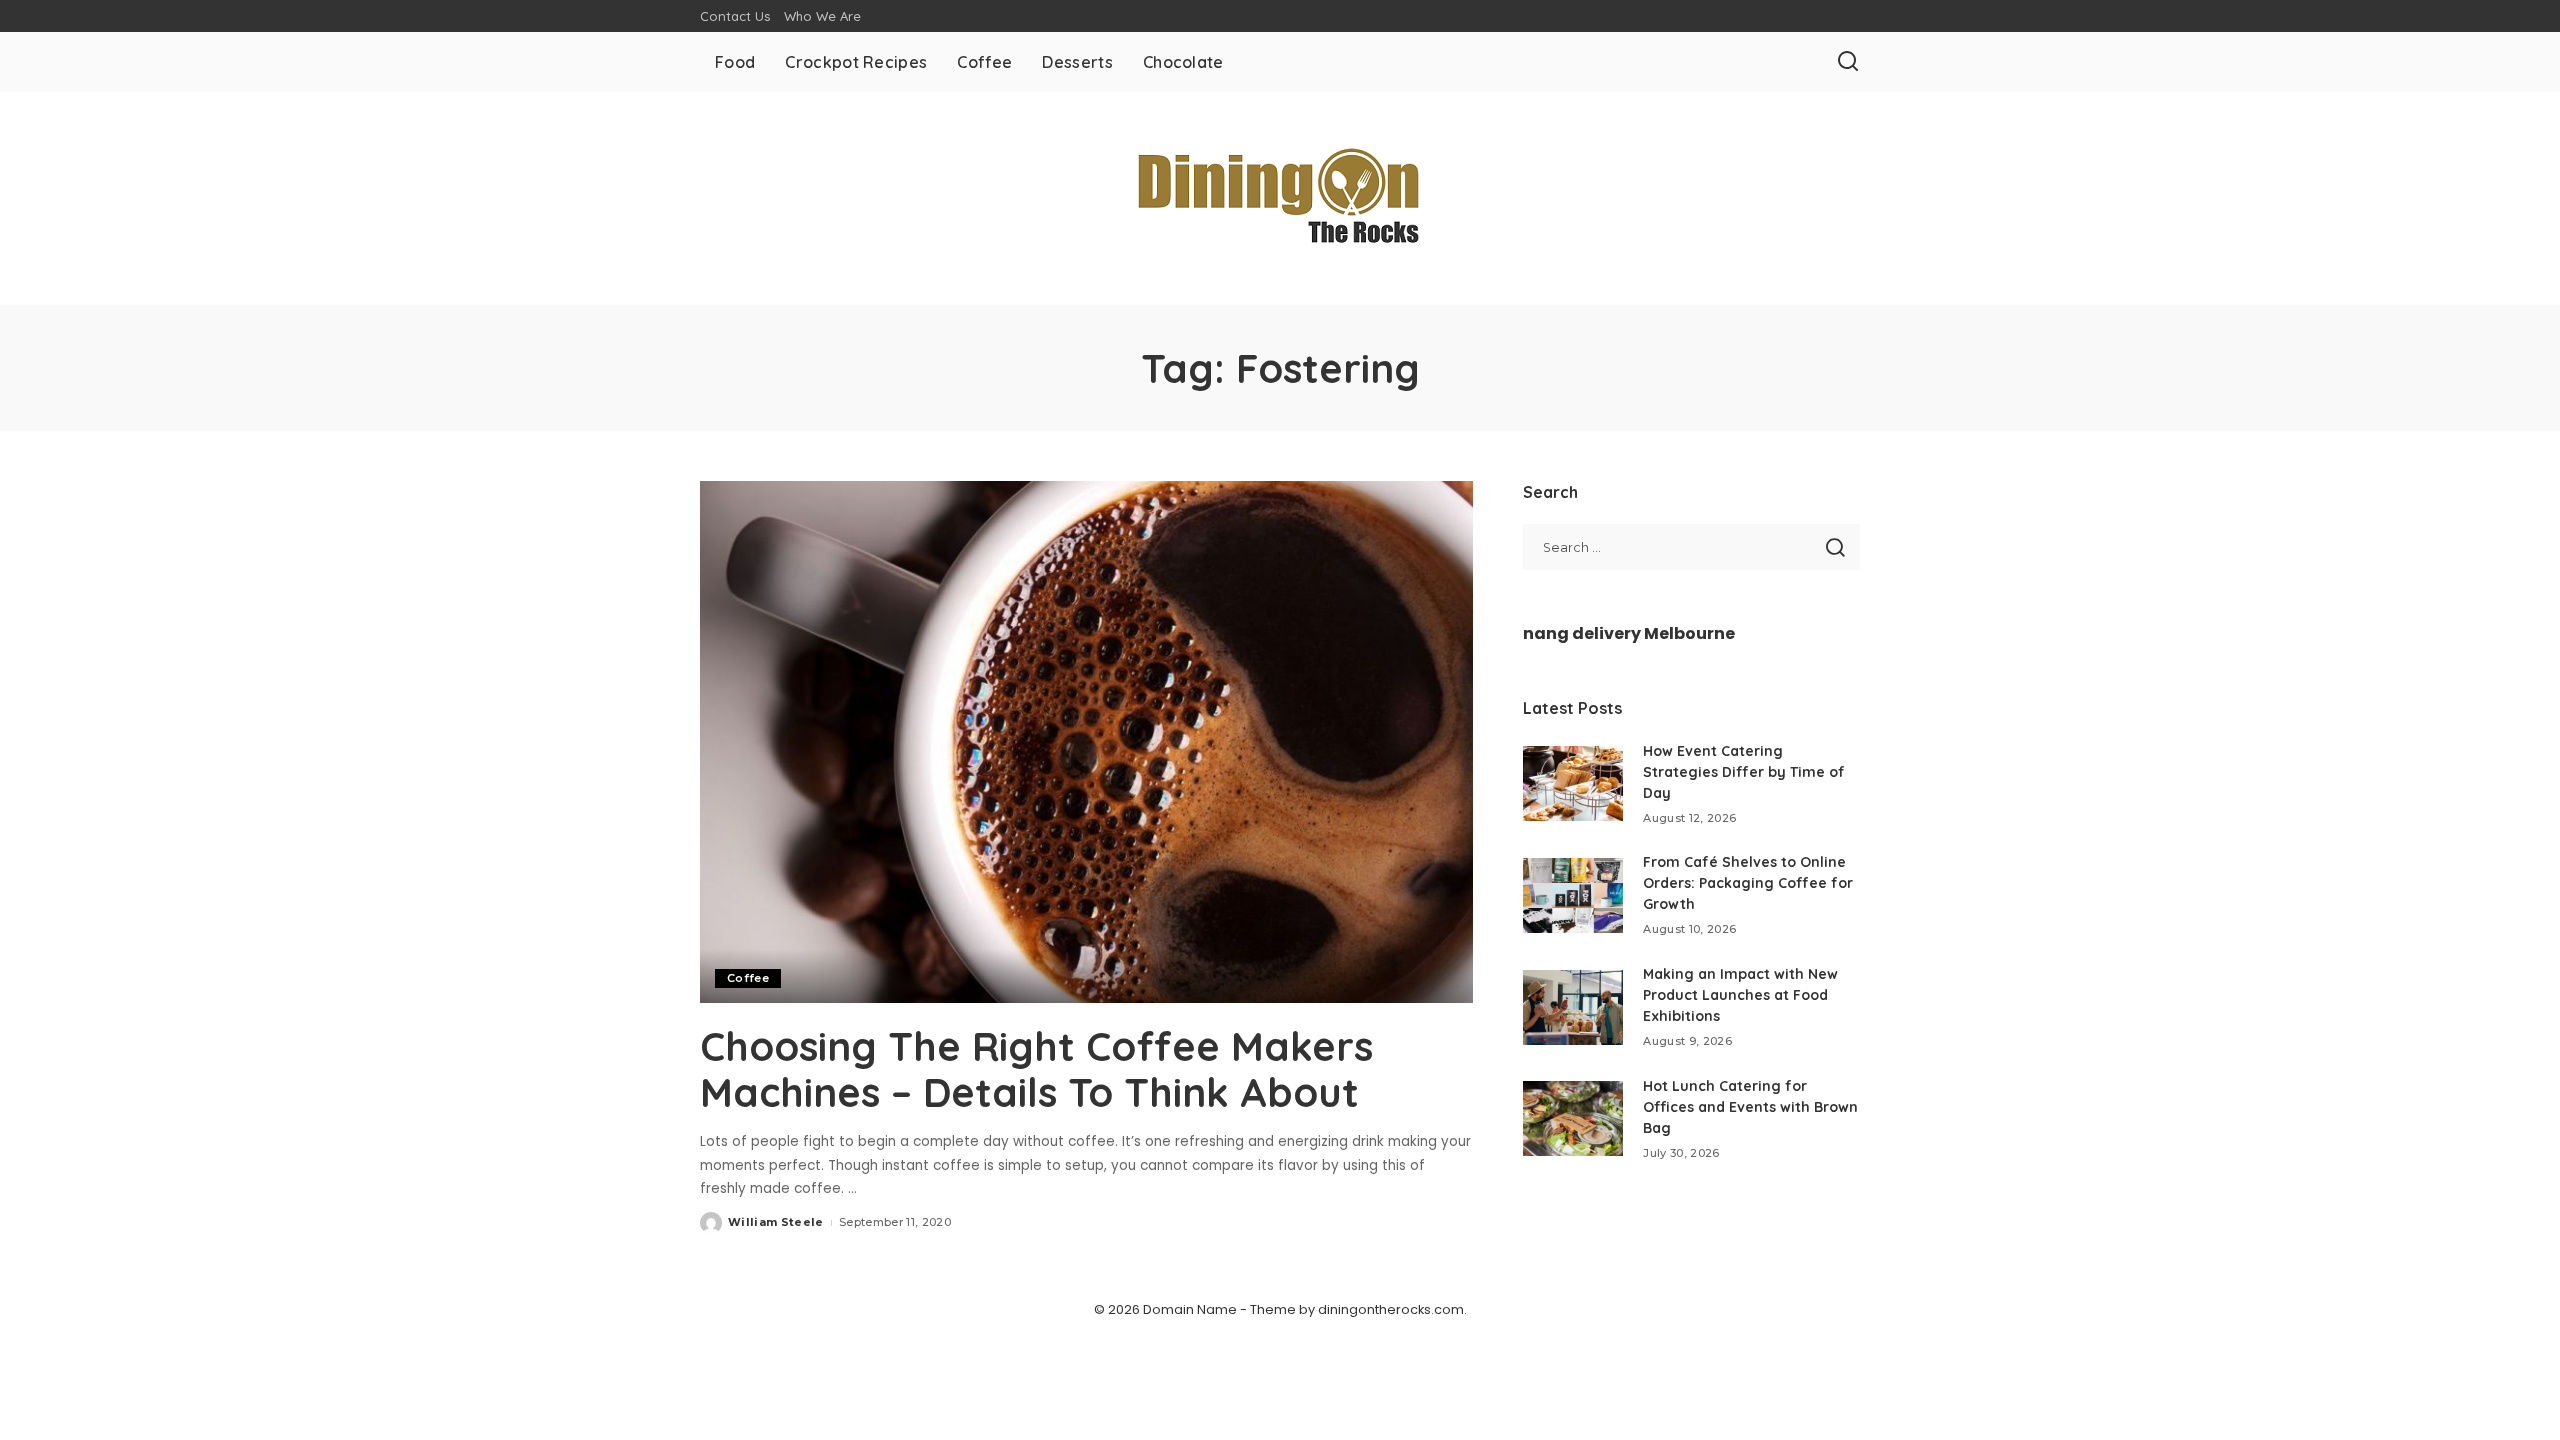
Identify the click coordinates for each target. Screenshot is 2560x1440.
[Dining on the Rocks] (1280, 198)
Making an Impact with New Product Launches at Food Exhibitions (1740, 995)
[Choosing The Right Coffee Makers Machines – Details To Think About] (1086, 742)
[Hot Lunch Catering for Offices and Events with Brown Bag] (1573, 1118)
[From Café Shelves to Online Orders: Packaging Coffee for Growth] (1573, 895)
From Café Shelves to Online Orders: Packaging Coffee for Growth (1748, 883)
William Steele (776, 1222)
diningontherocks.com (1391, 1309)
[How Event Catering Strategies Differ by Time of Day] (1573, 783)
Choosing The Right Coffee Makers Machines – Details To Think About (1036, 1069)
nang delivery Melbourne (1629, 633)
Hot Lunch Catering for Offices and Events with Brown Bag (1750, 1107)
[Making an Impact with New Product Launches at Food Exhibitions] (1573, 1007)
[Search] (1848, 62)
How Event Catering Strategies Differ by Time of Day (1744, 772)
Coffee (748, 978)
